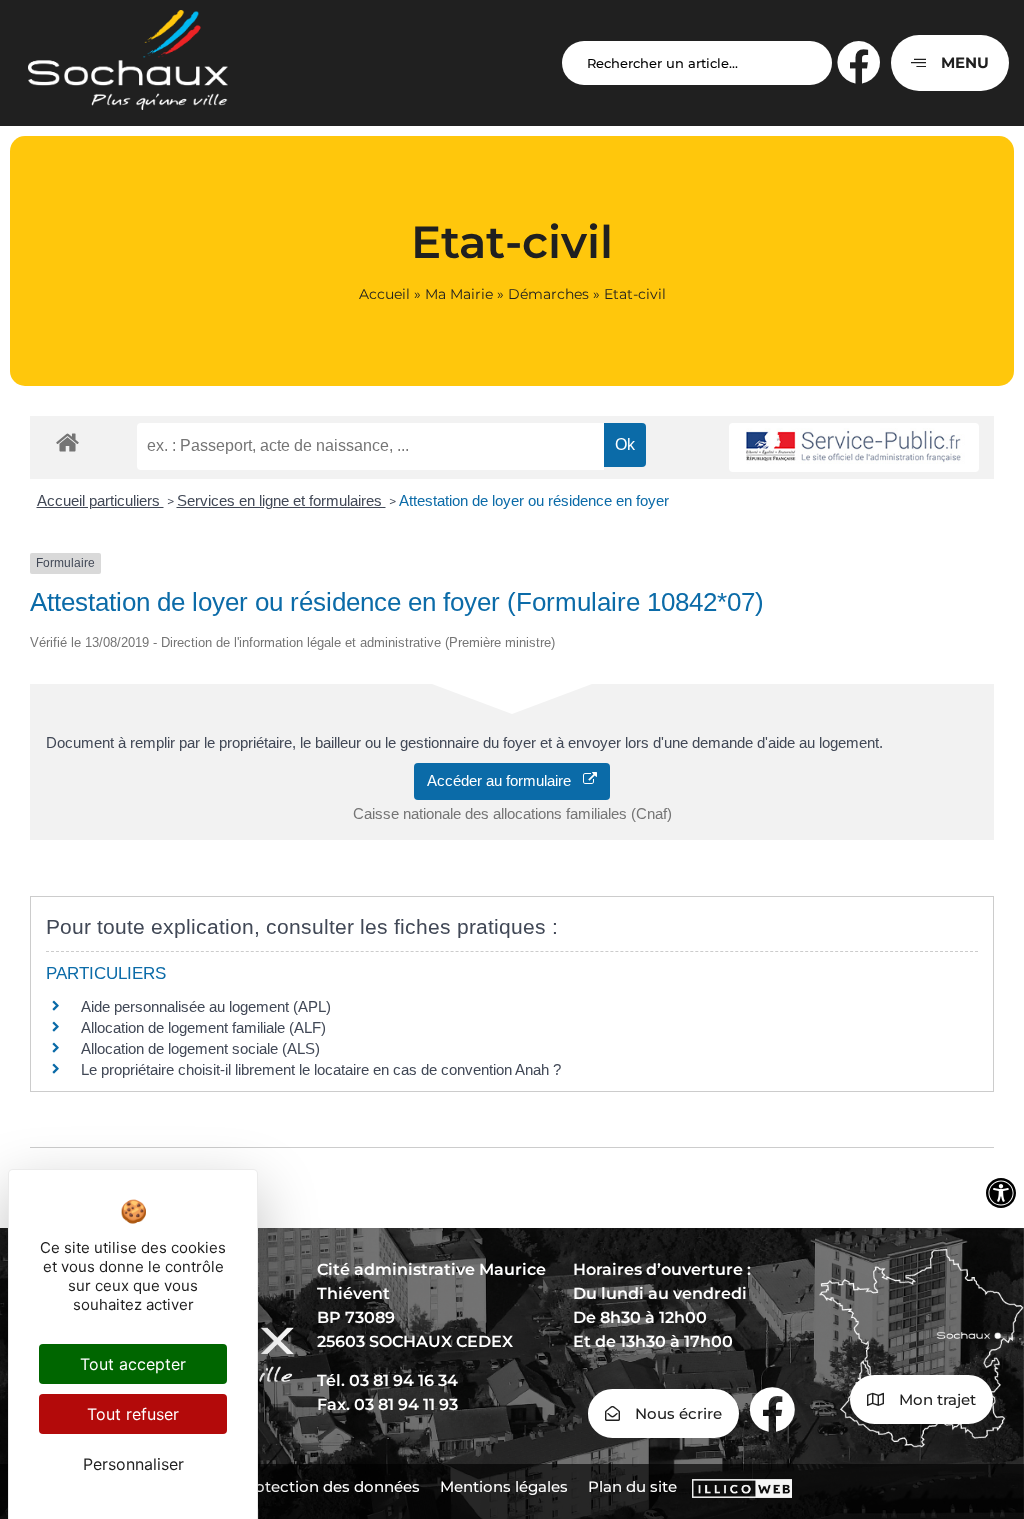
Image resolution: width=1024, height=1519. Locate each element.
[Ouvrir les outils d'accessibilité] (1001, 1193)
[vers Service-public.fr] (854, 447)
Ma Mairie (459, 294)
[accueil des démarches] (67, 441)
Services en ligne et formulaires (281, 500)
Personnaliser (133, 1464)
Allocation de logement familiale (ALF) (203, 1027)
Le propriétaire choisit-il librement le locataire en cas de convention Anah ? (321, 1069)
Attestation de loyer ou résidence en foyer (534, 500)
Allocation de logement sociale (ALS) (200, 1048)
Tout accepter (133, 1364)
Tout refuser (133, 1414)
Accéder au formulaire (505, 780)
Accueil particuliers (100, 500)
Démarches (548, 294)
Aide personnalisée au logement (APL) (206, 1006)
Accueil (384, 294)
